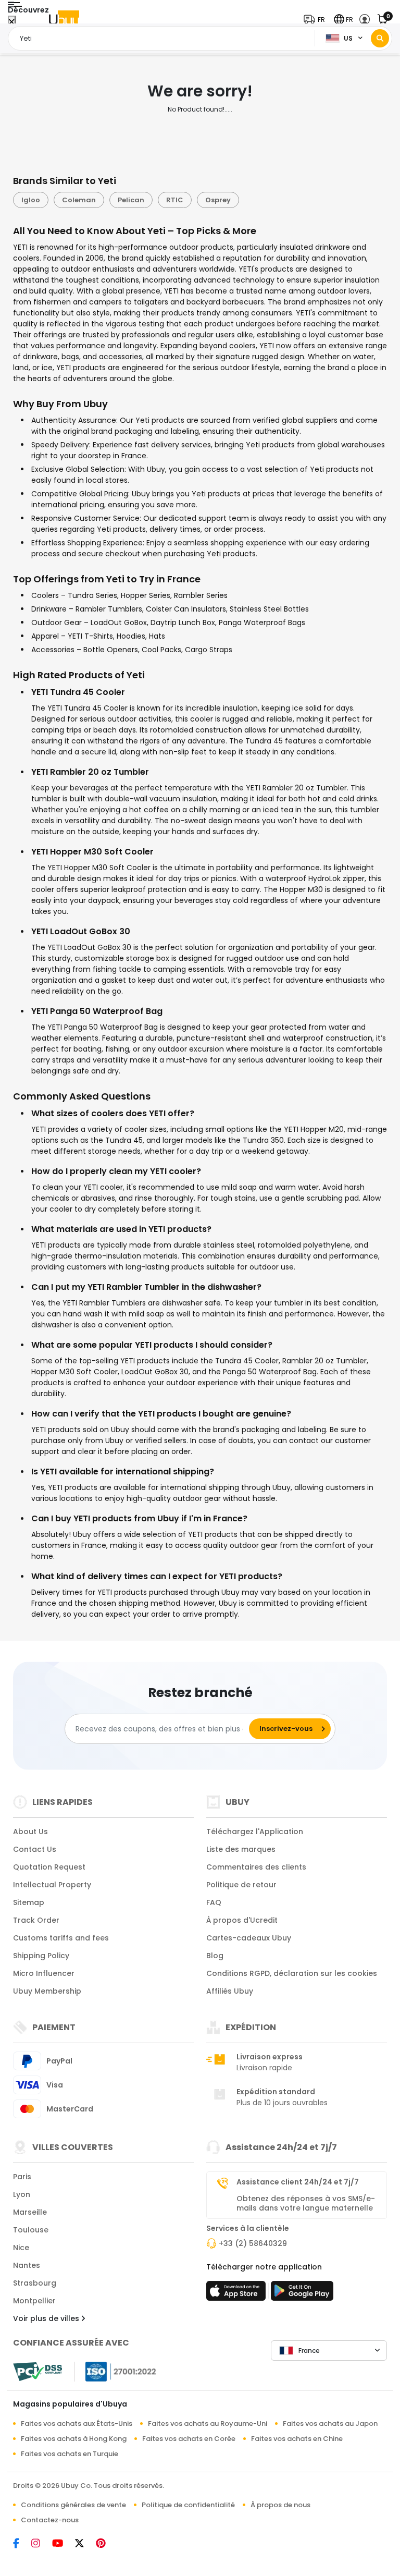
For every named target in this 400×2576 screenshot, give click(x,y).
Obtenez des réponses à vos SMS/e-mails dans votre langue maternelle (306, 2203)
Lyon (22, 2194)
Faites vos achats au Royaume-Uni (208, 2424)
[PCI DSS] (37, 2372)
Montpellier (34, 2301)
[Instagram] (42, 2544)
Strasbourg (35, 2283)
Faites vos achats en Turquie (70, 2454)
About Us (30, 1832)
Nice (21, 2248)
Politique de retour (241, 1885)
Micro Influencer (44, 1973)
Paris (22, 2177)
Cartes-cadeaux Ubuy (249, 1938)
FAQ (214, 1902)
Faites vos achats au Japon (330, 2424)
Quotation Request (49, 1867)
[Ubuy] (64, 20)
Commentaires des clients (256, 1867)
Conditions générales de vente (73, 2505)
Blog (215, 1956)
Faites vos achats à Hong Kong (74, 2439)
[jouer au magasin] (302, 2294)
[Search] (380, 38)
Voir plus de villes (47, 2318)
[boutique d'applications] (238, 2294)
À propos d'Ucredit (242, 1920)
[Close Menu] (12, 22)
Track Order (36, 1920)
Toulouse (31, 2230)
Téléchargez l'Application (255, 1832)
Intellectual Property (52, 1885)
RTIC (175, 200)
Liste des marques (241, 1849)
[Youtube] (64, 2544)
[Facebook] (22, 2544)
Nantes (27, 2265)
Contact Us (35, 1849)
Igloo (31, 200)
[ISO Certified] (116, 2371)
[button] (317, 20)
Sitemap (29, 1902)
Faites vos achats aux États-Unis (77, 2424)
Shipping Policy (41, 1956)
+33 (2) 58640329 (253, 2243)
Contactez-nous (50, 2520)
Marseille (30, 2212)
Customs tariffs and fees (61, 1938)
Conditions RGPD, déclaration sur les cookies (292, 1973)
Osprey (218, 200)
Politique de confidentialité (188, 2505)
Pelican (131, 200)
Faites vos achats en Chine (297, 2439)
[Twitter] (85, 2544)
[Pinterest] (106, 2544)
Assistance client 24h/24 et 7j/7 (298, 2182)
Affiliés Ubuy (230, 1991)
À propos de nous (280, 2505)
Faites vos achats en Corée (189, 2439)
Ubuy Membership (47, 1991)
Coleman (79, 200)
